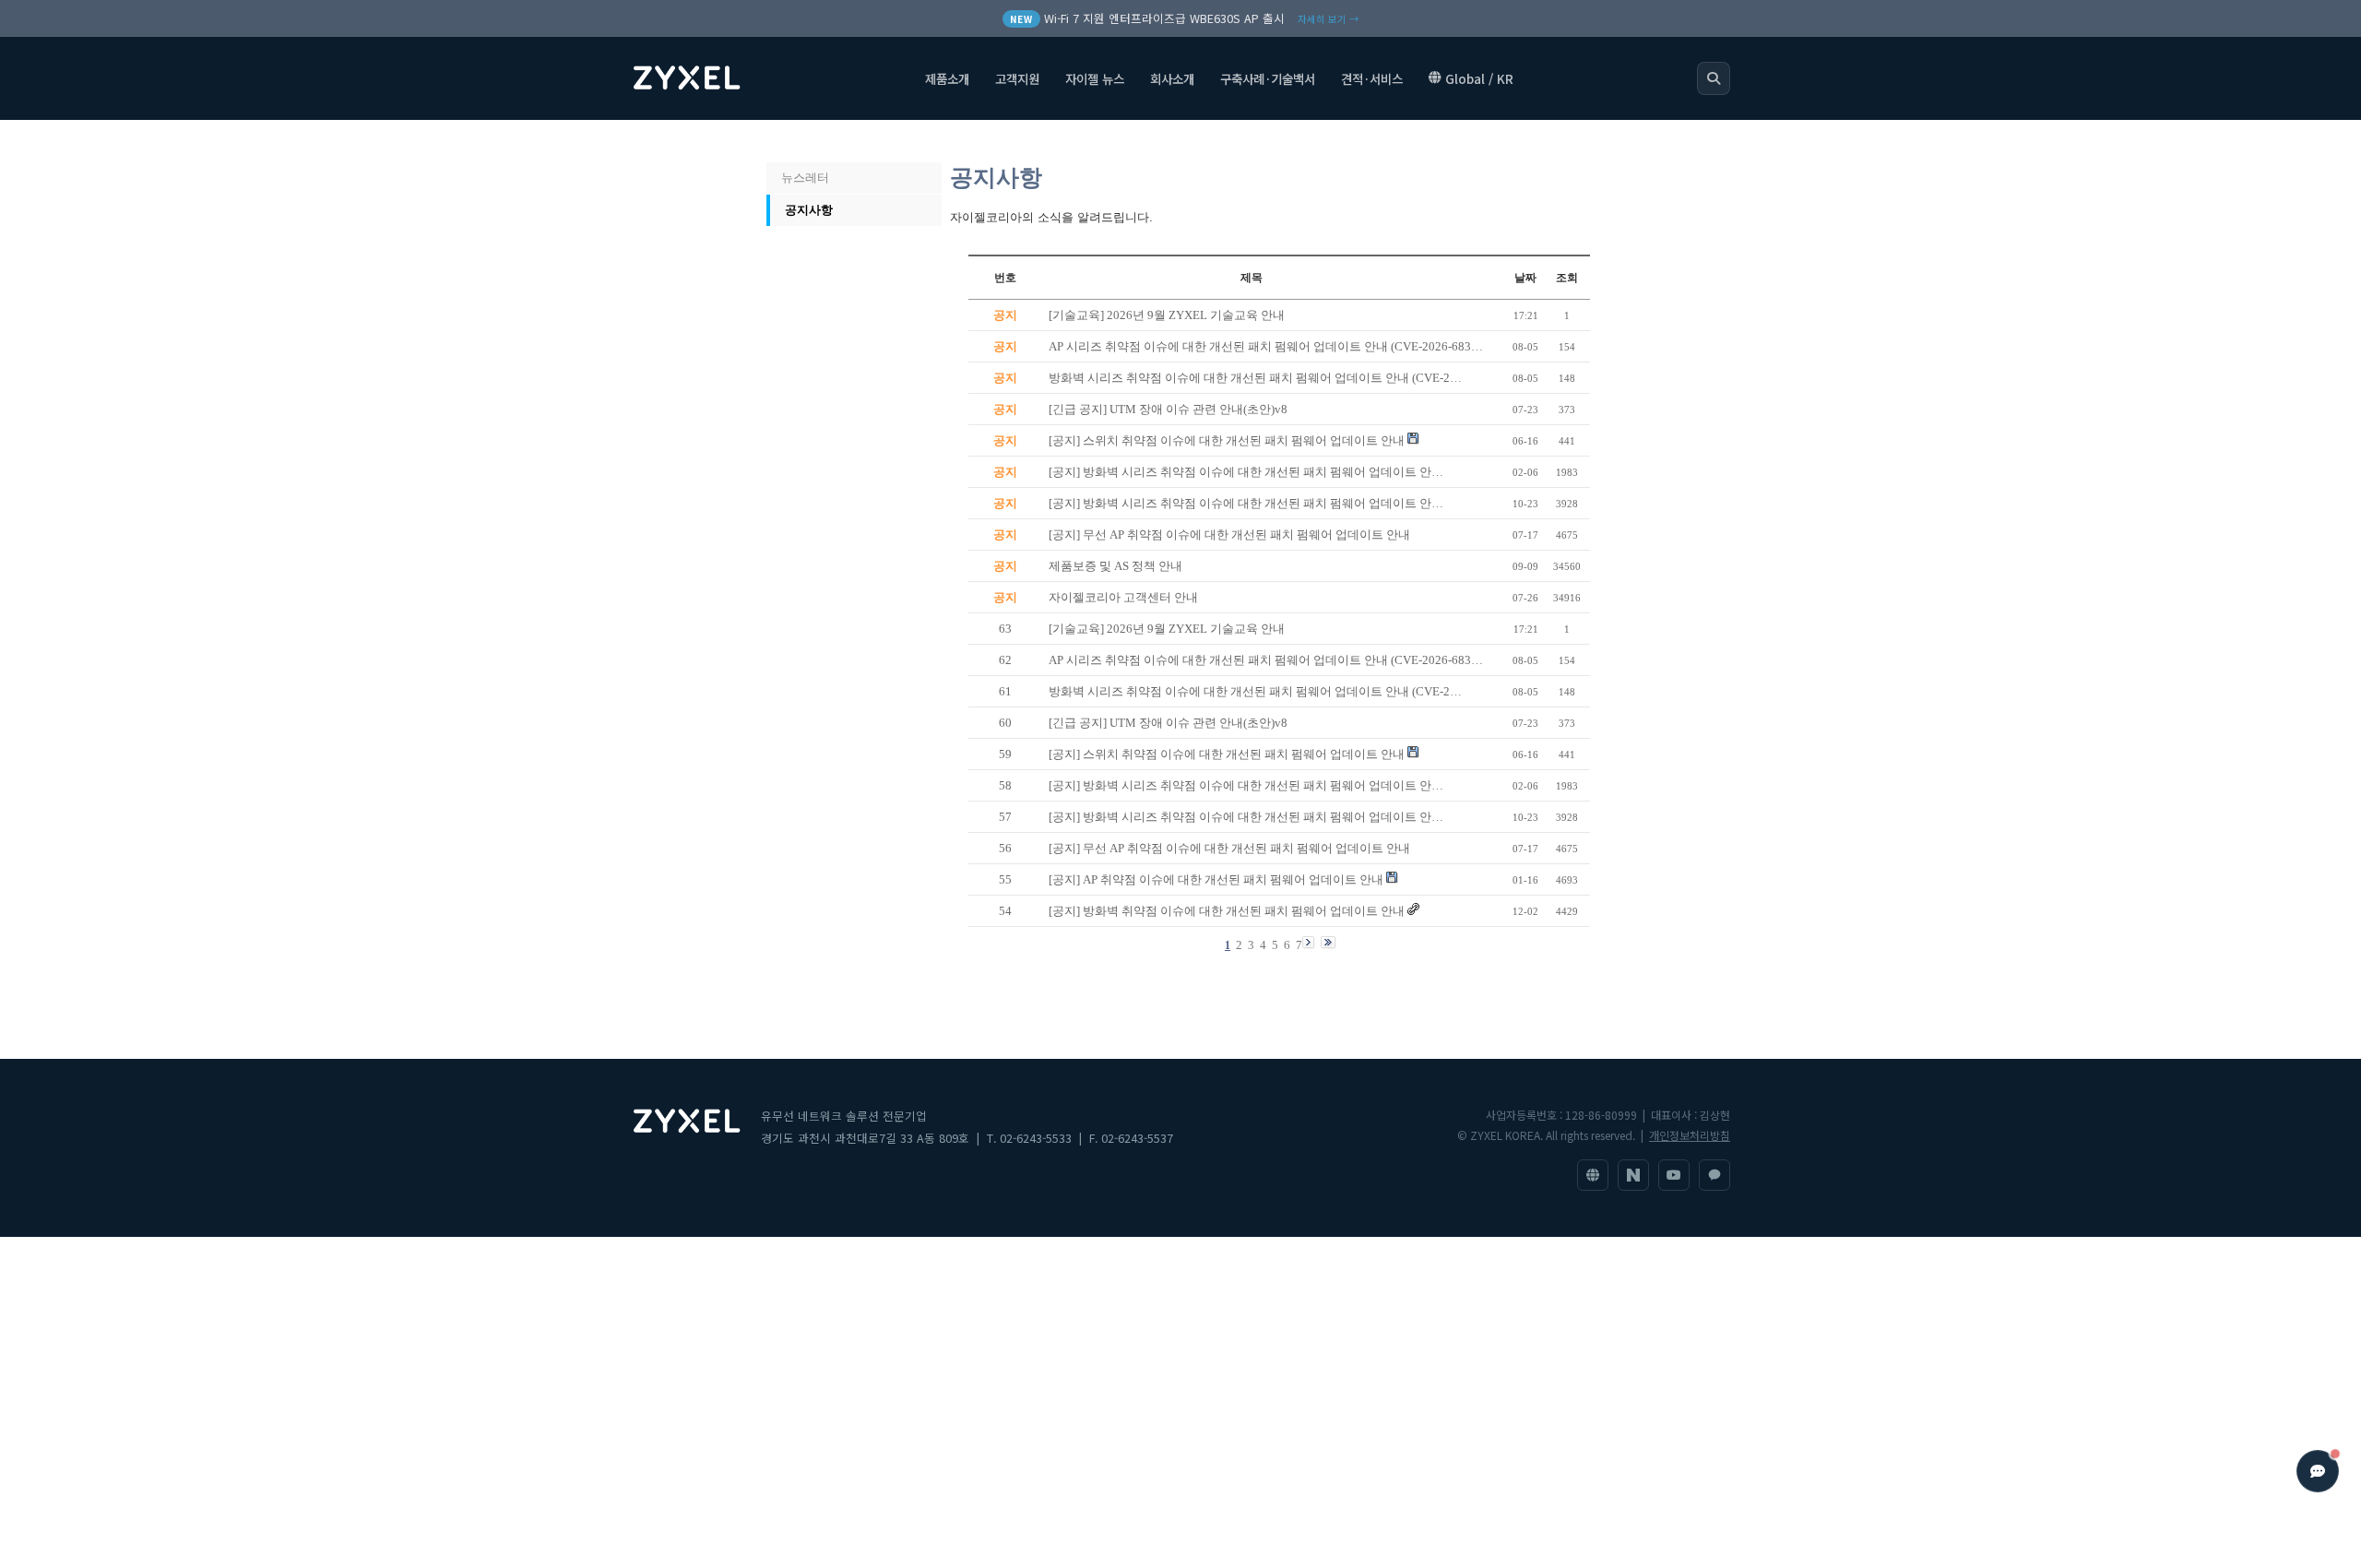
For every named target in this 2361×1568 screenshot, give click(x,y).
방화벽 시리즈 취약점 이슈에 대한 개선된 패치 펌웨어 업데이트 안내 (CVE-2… (1255, 691)
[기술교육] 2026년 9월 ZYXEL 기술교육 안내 (1167, 629)
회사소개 (1172, 78)
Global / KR (1479, 78)
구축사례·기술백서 (1268, 78)
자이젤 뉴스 (1095, 78)
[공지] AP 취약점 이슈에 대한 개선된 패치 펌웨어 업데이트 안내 (1216, 879)
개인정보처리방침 (1690, 1135)
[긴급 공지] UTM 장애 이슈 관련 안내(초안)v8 (1168, 723)
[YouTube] (1674, 1175)
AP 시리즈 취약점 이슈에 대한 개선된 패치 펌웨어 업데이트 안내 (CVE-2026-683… (1266, 660)
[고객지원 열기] (2318, 1471)
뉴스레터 (805, 178)
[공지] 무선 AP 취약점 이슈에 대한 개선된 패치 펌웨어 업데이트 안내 (1229, 848)
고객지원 (1017, 78)
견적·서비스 (1372, 78)
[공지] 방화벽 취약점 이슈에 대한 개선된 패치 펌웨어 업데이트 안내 (1227, 911)
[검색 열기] (1714, 78)
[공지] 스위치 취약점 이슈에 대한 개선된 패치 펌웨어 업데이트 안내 (1227, 754)
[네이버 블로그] (1633, 1175)
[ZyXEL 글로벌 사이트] (1593, 1175)
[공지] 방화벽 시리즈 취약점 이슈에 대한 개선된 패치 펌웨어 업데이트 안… (1246, 785)
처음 (787, 141)
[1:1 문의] (1714, 1175)
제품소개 (947, 78)
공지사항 (809, 210)
